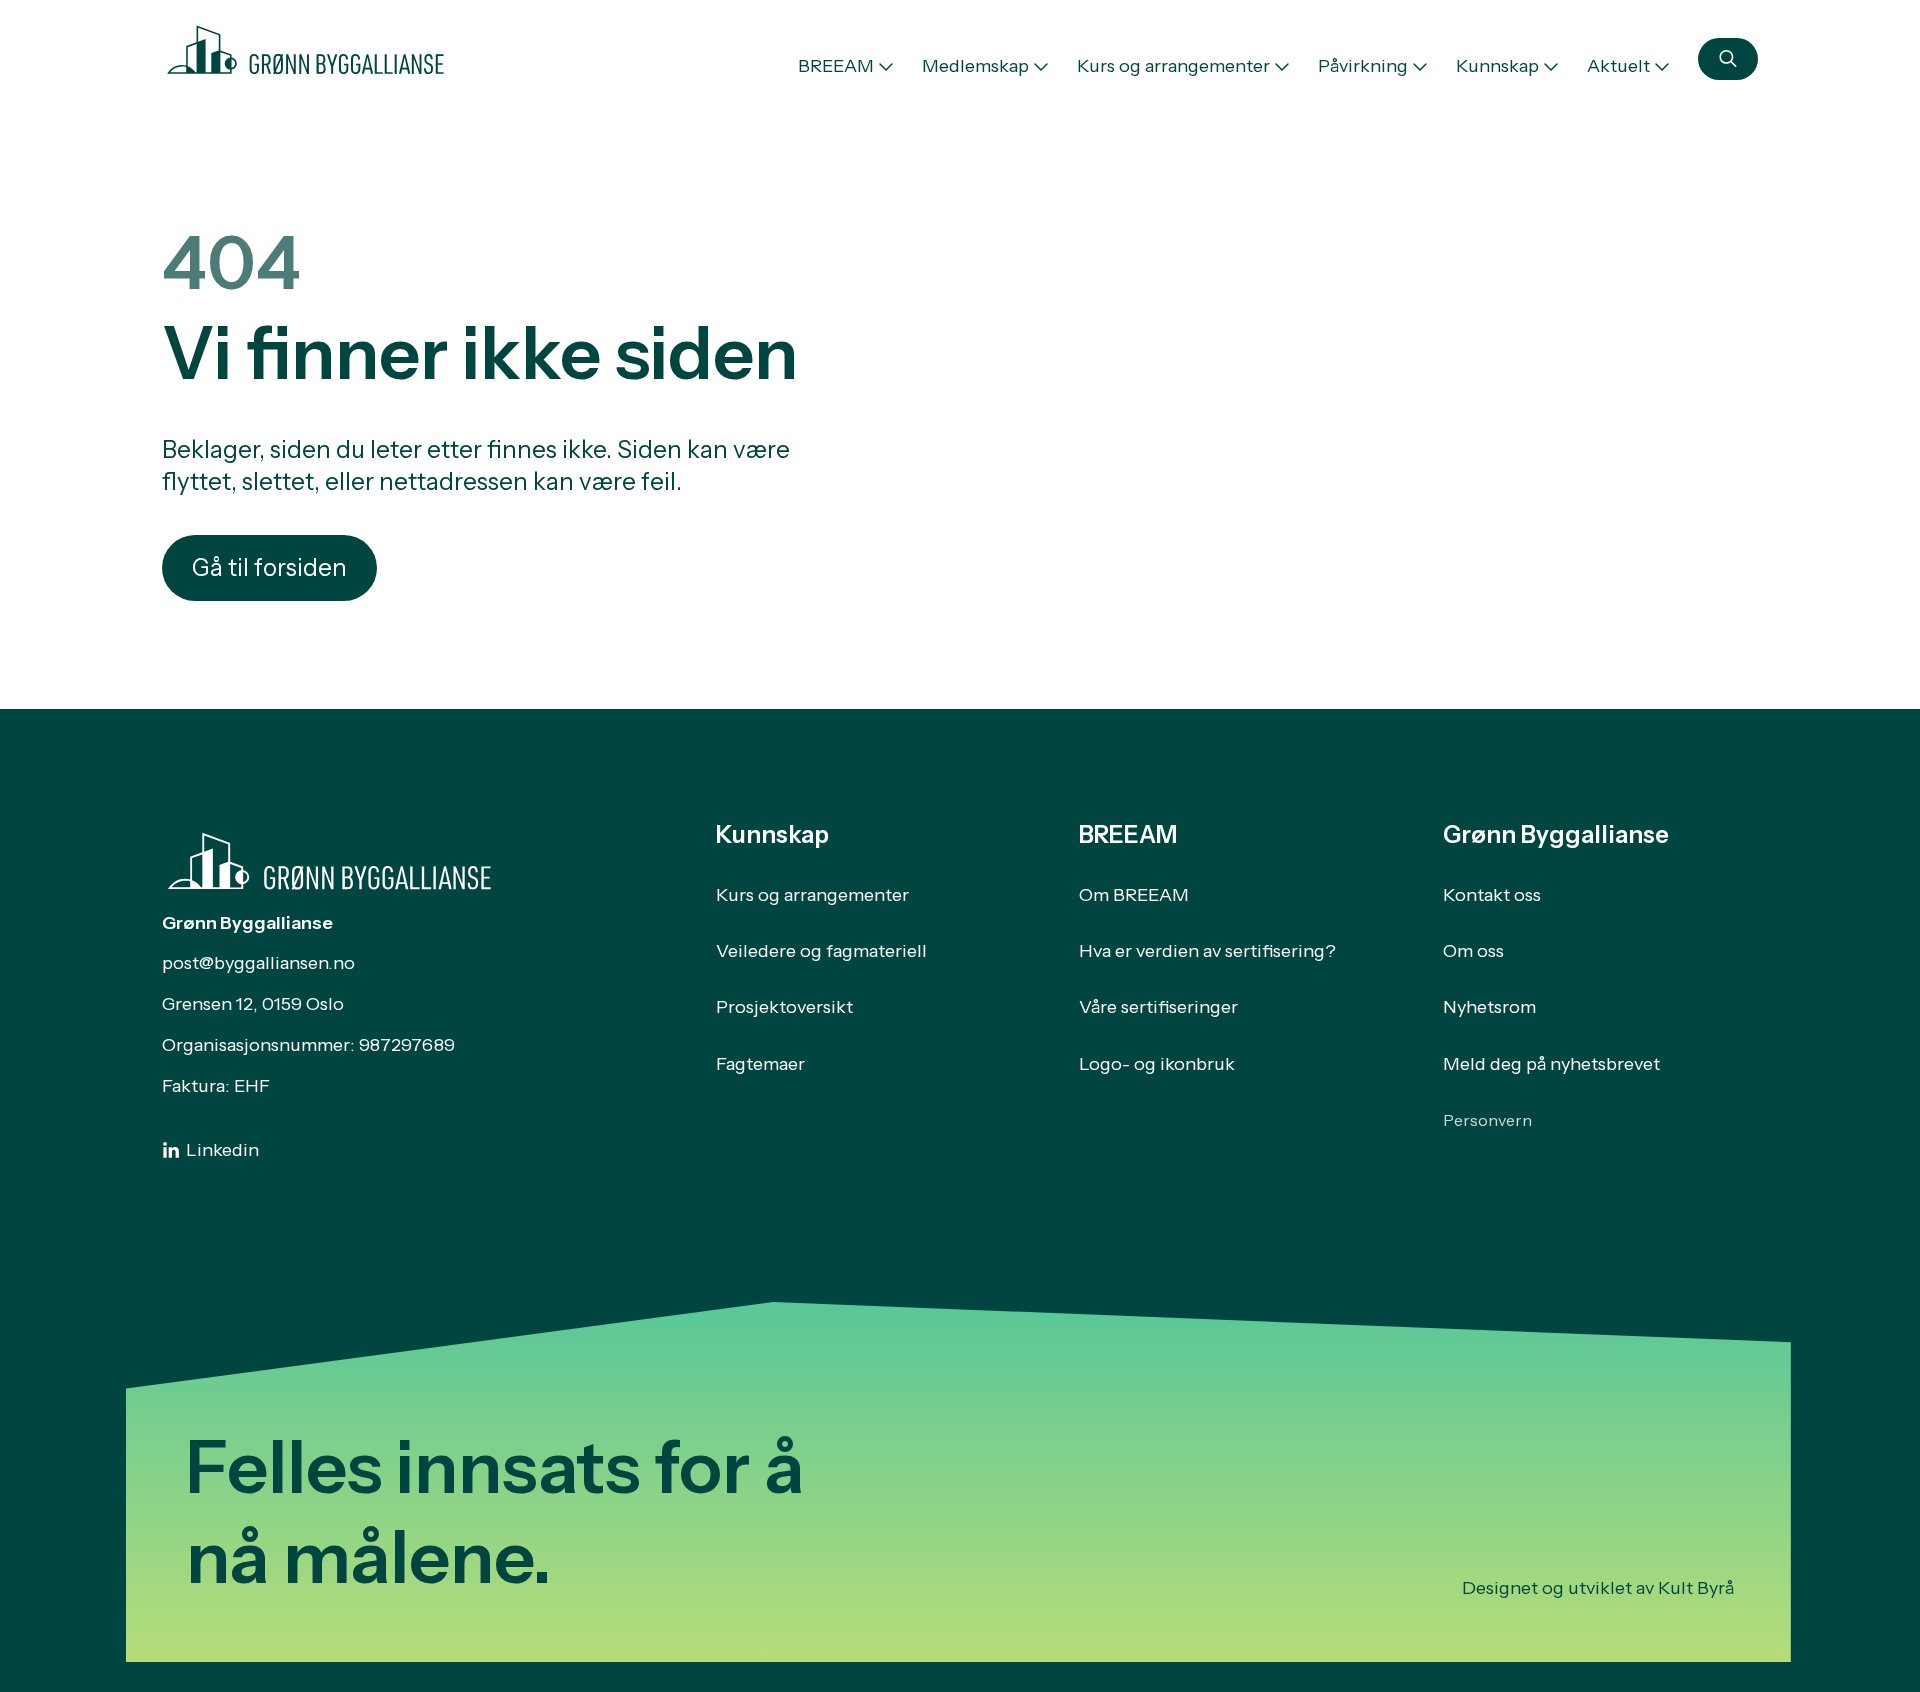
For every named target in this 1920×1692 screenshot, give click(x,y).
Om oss (1473, 951)
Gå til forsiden (269, 567)
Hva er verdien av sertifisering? (1207, 951)
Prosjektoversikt (784, 1007)
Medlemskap (975, 66)
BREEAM (836, 66)
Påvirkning (1363, 66)
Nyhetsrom (1489, 1007)
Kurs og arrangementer (1173, 66)
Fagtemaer (760, 1064)
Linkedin (222, 1150)
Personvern (1487, 1120)
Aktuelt (1618, 66)
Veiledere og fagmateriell (821, 951)
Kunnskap (1497, 66)
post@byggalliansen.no (258, 963)
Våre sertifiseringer (1158, 1007)
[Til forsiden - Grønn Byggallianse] (306, 46)
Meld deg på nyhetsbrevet (1551, 1064)
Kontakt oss (1492, 895)
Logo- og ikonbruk (1157, 1064)
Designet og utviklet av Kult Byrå (1598, 1588)
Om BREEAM (1134, 895)
